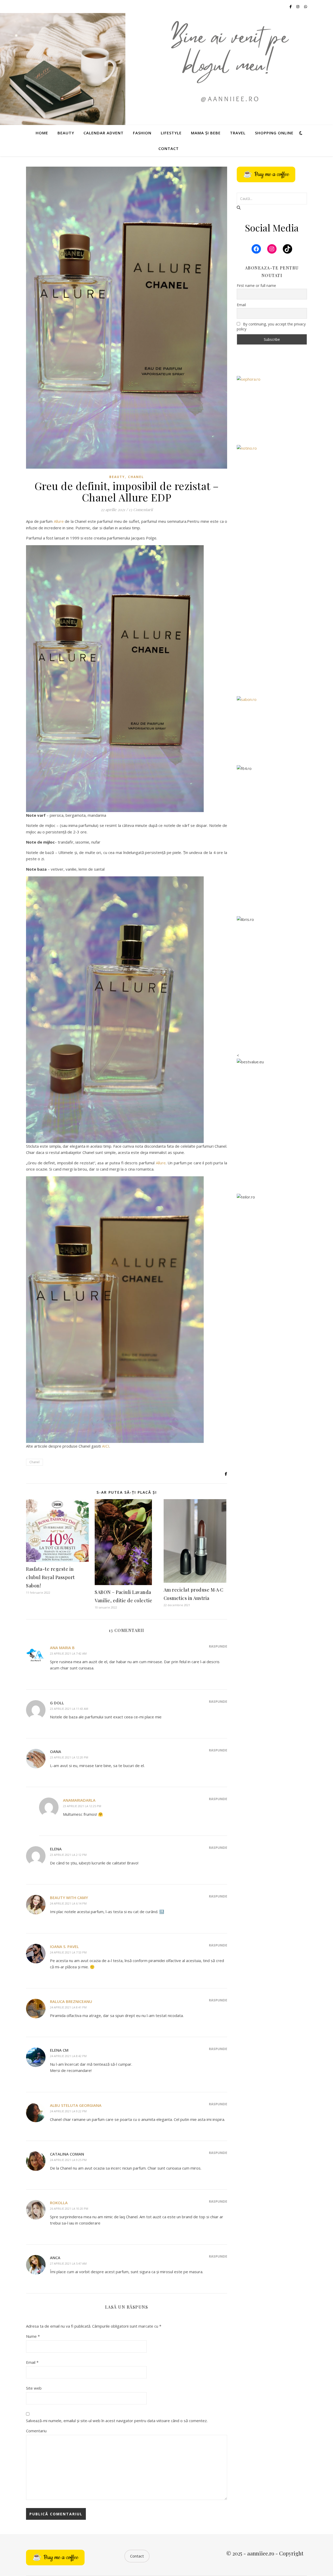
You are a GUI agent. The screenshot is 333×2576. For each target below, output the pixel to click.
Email (32, 2362)
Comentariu (36, 2431)
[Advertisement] (272, 608)
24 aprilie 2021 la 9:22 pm (68, 2111)
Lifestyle (171, 133)
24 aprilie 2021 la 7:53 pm (68, 1952)
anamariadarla (79, 1800)
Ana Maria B (62, 1648)
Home (42, 133)
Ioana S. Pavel (64, 1946)
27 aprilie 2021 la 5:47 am (68, 2263)
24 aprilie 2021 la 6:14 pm (68, 1903)
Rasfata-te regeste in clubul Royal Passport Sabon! (50, 1577)
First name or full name (256, 285)
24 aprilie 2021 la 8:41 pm (68, 2007)
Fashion (142, 133)
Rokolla (59, 2203)
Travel (238, 133)
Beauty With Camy (69, 1898)
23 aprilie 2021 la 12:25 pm (82, 1806)
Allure (59, 521)
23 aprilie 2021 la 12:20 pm (69, 1757)
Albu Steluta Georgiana (76, 2105)
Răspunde (218, 1646)
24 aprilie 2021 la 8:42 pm (68, 2056)
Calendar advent (104, 133)
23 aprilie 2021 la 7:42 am (68, 1653)
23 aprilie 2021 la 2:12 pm (68, 1855)
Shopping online (274, 133)
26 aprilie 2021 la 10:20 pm (69, 2209)
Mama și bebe (206, 133)
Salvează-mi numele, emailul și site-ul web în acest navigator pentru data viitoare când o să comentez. (117, 2421)
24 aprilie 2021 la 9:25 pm (68, 2160)
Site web (34, 2388)
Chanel (136, 477)
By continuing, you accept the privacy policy (271, 326)
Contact (169, 148)
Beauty (66, 133)
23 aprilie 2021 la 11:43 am (69, 1709)
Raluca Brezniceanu (71, 2001)
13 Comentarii (141, 510)
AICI (106, 1446)
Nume (33, 2336)
